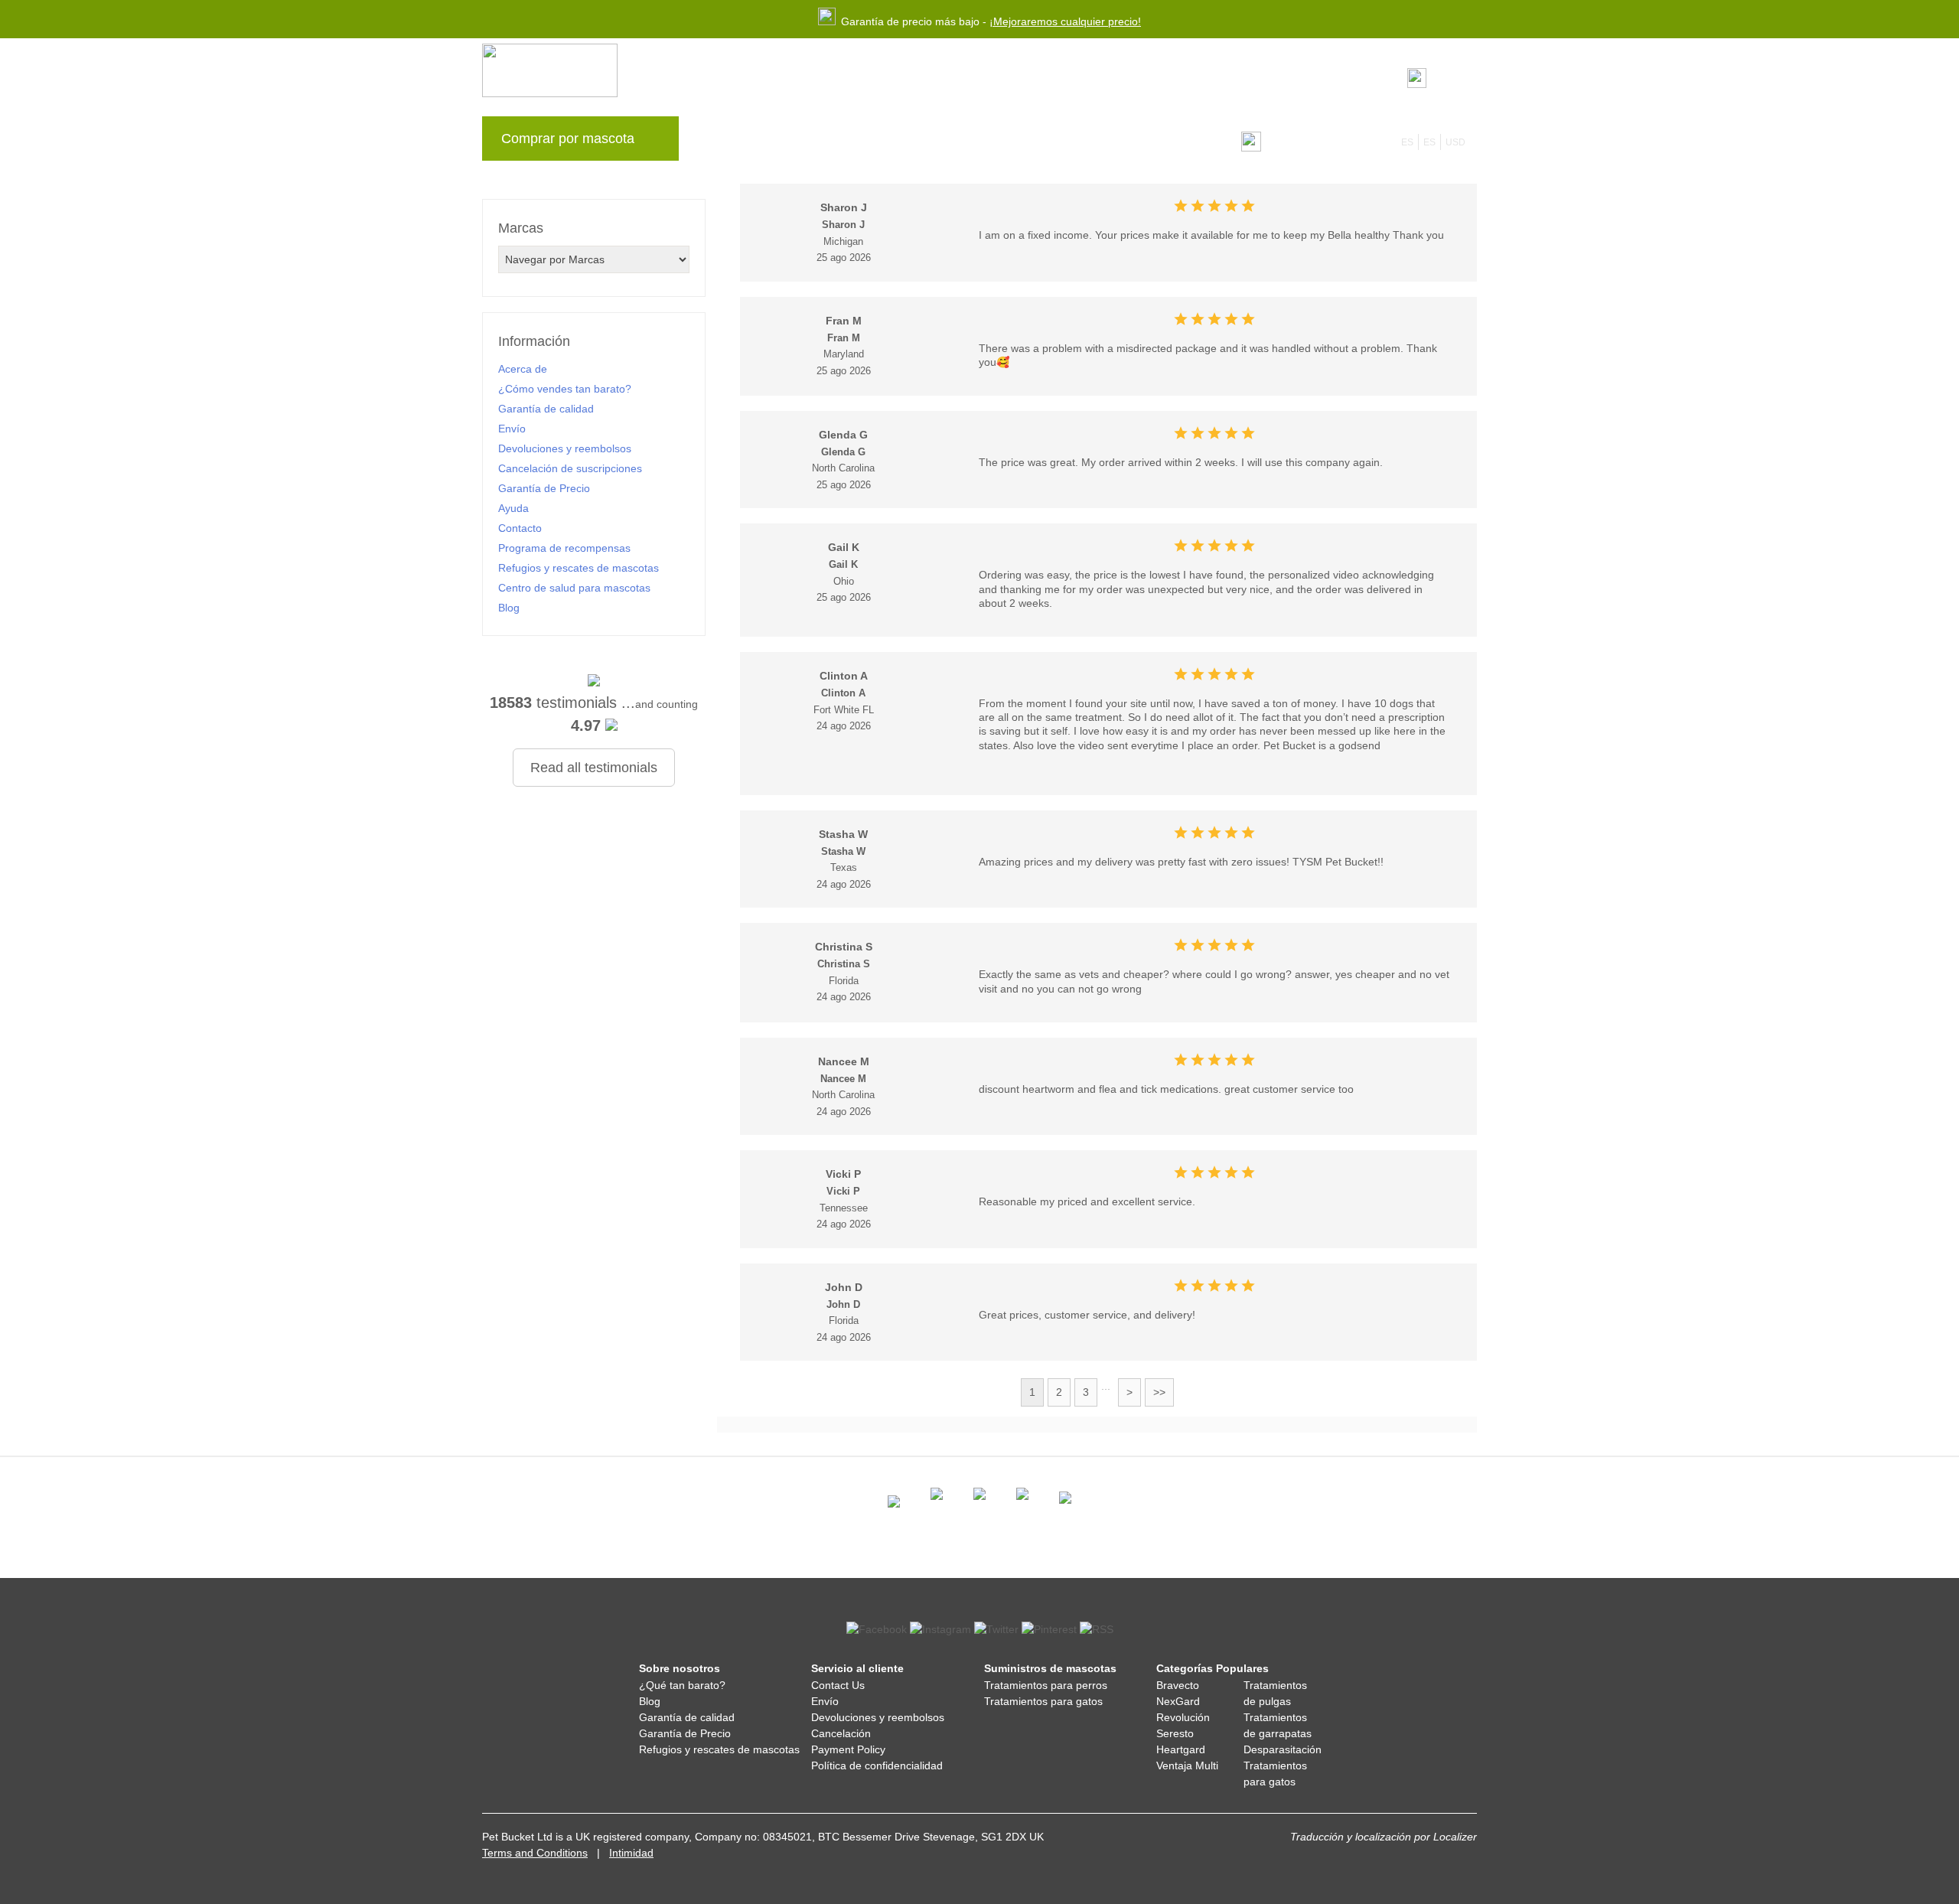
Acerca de (523, 369)
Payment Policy (848, 1749)
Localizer (1455, 1837)
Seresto (1175, 1733)
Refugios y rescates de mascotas (579, 568)
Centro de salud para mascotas (574, 588)
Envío (512, 429)
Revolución (1183, 1717)
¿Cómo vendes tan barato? (565, 389)
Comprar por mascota (568, 139)
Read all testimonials (594, 768)
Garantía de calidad (546, 409)
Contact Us (838, 1685)
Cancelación (841, 1733)
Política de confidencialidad (877, 1765)
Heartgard (1181, 1749)
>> (1159, 1392)
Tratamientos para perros (1046, 1685)
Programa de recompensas (882, 142)
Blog (779, 142)
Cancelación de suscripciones (570, 468)
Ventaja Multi (1187, 1765)
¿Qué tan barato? (682, 1685)
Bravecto (1178, 1685)
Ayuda (989, 142)
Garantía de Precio (544, 488)
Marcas (724, 142)
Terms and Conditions (535, 1853)
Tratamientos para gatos (1043, 1701)
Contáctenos (1061, 142)
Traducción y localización (1351, 1837)
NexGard (1178, 1701)
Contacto (520, 528)
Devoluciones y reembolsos (565, 448)
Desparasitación (1283, 1749)
